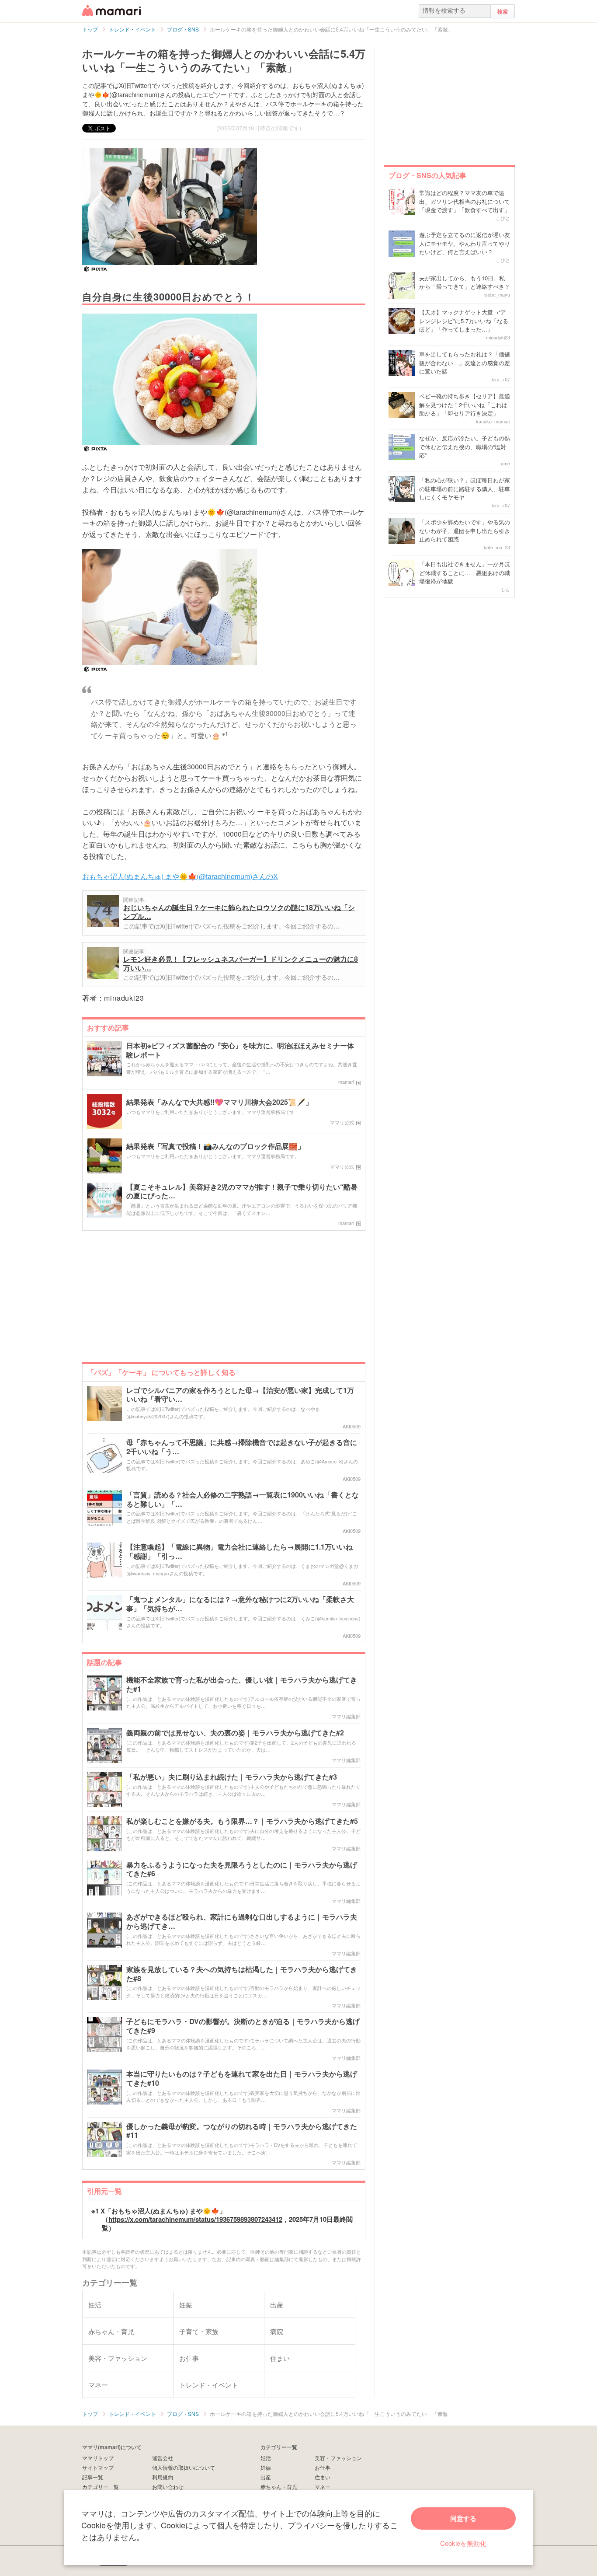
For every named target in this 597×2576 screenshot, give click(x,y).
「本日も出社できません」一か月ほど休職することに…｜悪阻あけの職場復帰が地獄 (465, 572)
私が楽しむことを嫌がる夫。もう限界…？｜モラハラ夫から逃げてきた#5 (242, 1821)
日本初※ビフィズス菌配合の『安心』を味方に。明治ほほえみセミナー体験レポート (240, 1051)
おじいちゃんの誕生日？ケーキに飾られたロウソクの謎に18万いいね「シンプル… (239, 912)
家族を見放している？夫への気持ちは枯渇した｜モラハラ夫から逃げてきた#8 (242, 1974)
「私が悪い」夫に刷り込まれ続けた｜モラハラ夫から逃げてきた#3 (232, 1777)
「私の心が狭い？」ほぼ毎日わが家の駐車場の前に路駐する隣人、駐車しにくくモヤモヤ (465, 489)
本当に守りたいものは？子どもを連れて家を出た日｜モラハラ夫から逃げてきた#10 (242, 2079)
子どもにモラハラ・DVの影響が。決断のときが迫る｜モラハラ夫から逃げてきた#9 (243, 2026)
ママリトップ (98, 2458)
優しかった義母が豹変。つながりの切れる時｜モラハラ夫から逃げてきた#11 (242, 2131)
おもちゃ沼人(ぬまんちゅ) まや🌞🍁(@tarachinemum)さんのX (180, 876)
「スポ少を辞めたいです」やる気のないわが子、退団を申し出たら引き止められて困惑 (465, 531)
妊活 (266, 2458)
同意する (463, 2518)
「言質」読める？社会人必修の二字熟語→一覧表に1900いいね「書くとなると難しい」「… (243, 1500)
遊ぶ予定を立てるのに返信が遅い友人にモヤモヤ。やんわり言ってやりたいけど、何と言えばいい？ (465, 243)
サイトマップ (98, 2467)
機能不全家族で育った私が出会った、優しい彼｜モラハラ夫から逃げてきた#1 (242, 1685)
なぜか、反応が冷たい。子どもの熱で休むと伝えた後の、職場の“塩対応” (465, 447)
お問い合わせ (168, 2487)
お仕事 (323, 2467)
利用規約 (163, 2477)
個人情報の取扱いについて (184, 2467)
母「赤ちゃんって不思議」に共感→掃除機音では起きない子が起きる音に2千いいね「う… (242, 1447)
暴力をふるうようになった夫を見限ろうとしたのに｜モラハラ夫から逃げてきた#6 (242, 1870)
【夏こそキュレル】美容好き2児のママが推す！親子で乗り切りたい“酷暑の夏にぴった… (242, 1192)
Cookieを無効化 (463, 2543)
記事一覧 (93, 2477)
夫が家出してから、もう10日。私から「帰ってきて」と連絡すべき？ (465, 282)
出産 (266, 2477)
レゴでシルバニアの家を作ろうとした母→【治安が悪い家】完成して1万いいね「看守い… (240, 1395)
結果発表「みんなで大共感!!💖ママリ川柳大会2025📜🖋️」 (219, 1102)
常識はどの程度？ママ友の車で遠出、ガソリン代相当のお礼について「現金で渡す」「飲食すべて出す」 (465, 201)
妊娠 (266, 2467)
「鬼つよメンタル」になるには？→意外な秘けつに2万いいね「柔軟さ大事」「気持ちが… (240, 1604)
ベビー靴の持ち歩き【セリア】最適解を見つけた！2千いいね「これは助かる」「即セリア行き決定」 (465, 405)
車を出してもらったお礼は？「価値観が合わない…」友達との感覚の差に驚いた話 (465, 363)
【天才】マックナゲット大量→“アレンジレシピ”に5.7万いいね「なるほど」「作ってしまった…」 (464, 321)
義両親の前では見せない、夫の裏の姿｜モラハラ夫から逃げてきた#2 (235, 1733)
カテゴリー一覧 (101, 2487)
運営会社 (163, 2458)
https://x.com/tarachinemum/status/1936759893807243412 (195, 2219)
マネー (323, 2487)
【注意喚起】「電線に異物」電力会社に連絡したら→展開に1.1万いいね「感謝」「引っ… (239, 1552)
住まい (323, 2477)
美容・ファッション (338, 2458)
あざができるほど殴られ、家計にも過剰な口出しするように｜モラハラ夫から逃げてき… (242, 1922)
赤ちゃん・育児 (279, 2487)
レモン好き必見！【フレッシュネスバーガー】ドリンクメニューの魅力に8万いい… (241, 963)
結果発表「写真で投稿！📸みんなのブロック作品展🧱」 (215, 1147)
